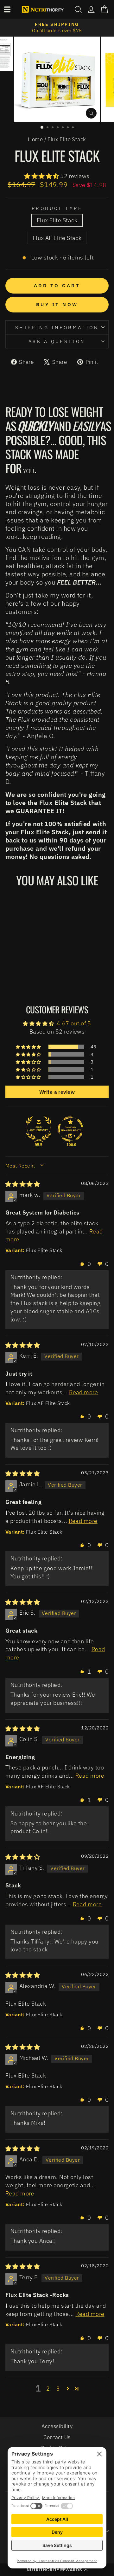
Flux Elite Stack (57, 220)
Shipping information (57, 327)
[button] (42, 176)
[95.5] (39, 1129)
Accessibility (57, 2426)
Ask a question (57, 341)
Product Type (57, 208)
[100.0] (70, 1129)
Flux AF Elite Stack (57, 238)
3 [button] (58, 2388)
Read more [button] (83, 1392)
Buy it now (57, 304)
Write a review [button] (57, 1092)
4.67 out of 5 (74, 1023)
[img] (22, 1184)
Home (35, 139)
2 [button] (48, 2388)
